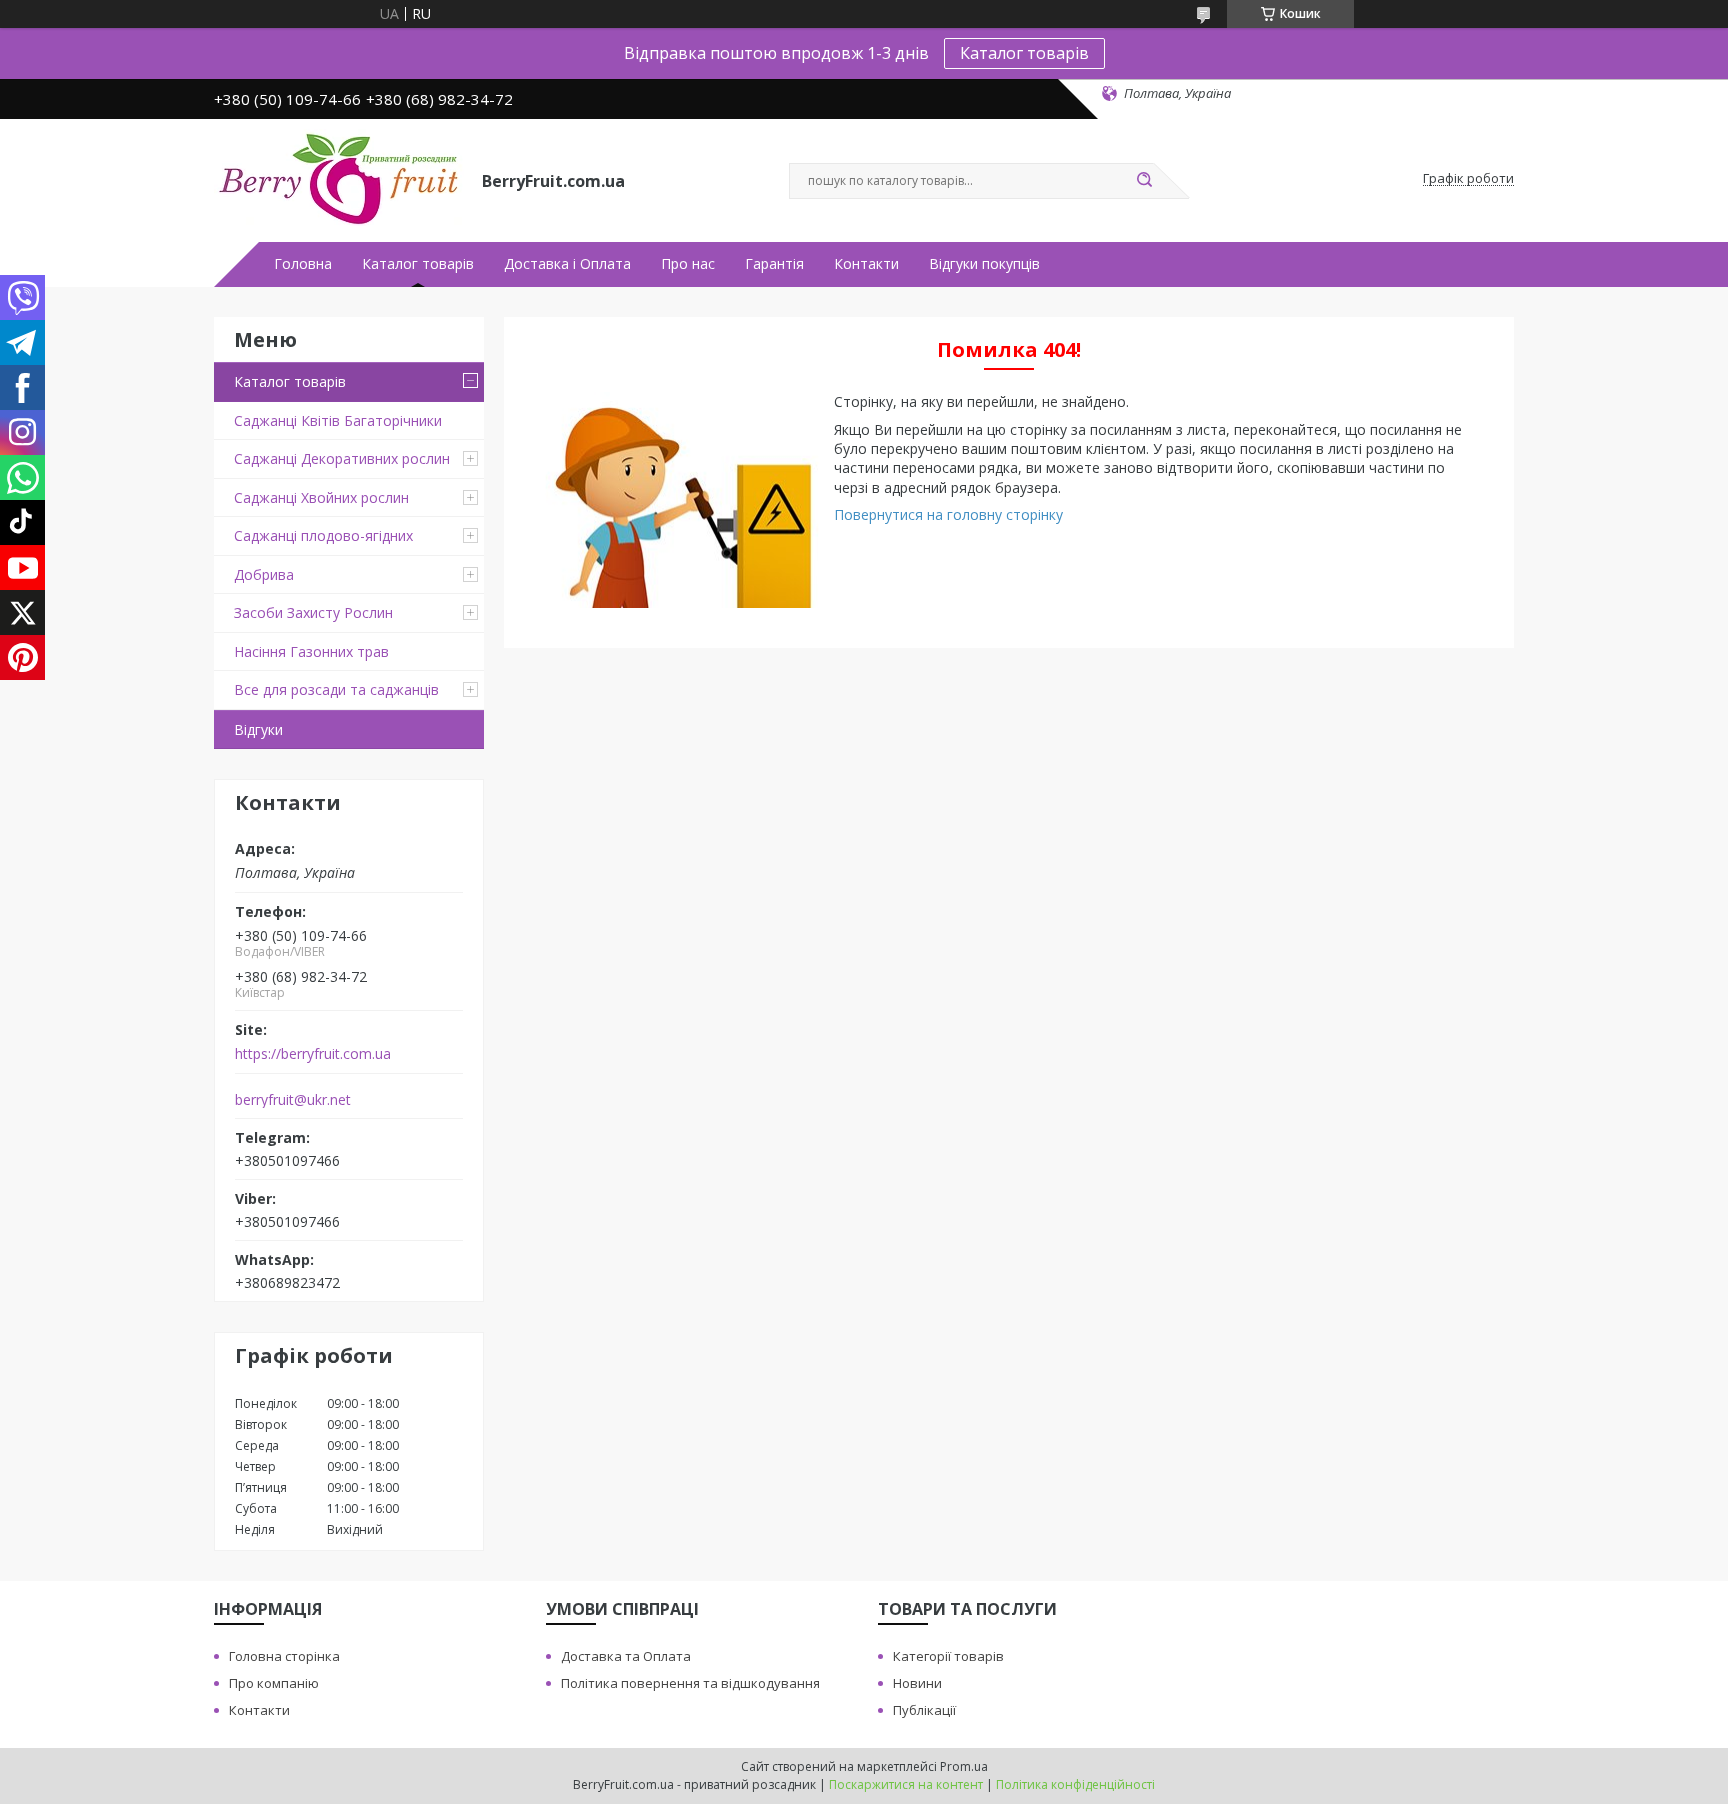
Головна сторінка (284, 1656)
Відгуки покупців (984, 264)
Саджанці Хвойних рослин (321, 497)
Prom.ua (964, 1766)
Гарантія (774, 264)
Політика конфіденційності (1075, 1784)
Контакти (866, 264)
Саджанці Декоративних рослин (342, 458)
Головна (303, 264)
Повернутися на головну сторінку (948, 514)
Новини (917, 1683)
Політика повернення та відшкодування (690, 1683)
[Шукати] (1144, 181)
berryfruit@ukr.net (293, 1100)
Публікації (924, 1710)
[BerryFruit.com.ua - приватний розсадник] (339, 179)
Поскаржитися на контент (906, 1784)
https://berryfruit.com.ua (313, 1054)
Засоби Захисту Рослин (313, 612)
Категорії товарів (948, 1656)
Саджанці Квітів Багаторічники (338, 420)
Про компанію (274, 1683)
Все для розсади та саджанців (336, 689)
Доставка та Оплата (626, 1656)
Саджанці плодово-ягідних (323, 535)
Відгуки (258, 729)
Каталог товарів (1024, 53)
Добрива (264, 574)
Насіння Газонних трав (311, 651)
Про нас (688, 264)
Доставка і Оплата (567, 264)
